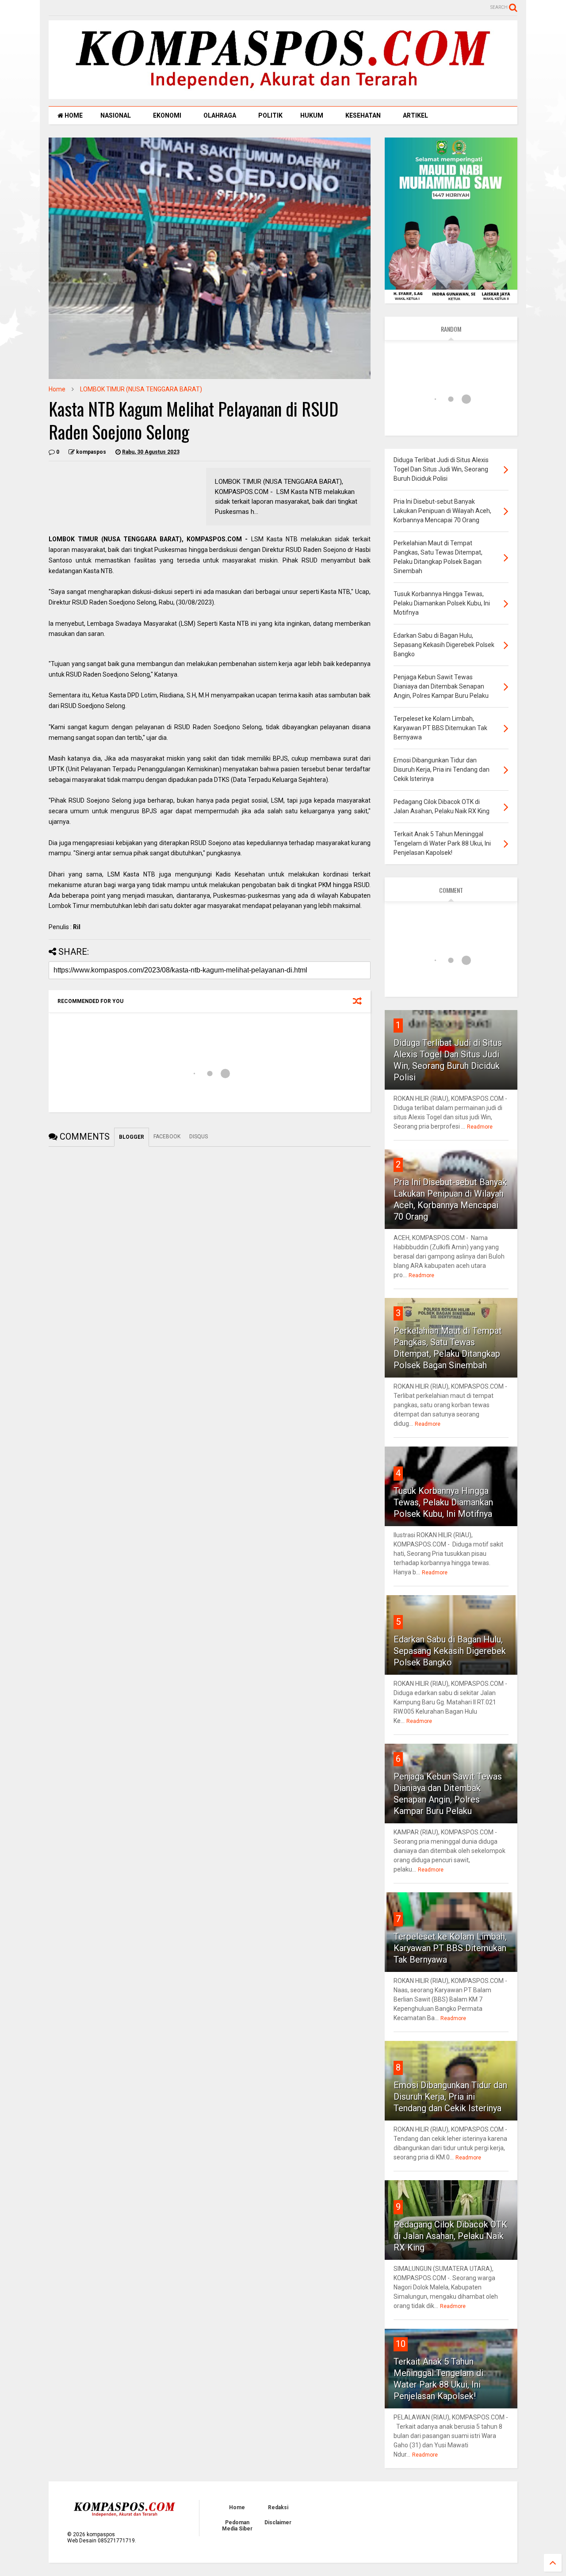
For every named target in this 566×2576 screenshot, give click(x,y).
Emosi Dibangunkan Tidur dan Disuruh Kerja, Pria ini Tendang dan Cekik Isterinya (450, 2097)
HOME (73, 115)
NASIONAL (116, 115)
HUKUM (312, 115)
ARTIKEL (415, 115)
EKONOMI (167, 115)
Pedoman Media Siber (237, 2526)
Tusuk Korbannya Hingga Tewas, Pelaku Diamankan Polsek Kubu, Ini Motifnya (443, 1502)
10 (401, 2344)
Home (57, 389)
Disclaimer (278, 2522)
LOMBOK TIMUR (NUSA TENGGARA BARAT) (141, 389)
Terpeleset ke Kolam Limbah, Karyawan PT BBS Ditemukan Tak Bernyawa (450, 1948)
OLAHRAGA (220, 115)
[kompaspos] (283, 95)
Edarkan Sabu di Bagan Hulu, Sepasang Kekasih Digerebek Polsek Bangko (450, 1651)
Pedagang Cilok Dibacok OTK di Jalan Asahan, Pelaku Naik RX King (450, 2236)
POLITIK (270, 115)
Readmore (480, 1127)
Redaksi (278, 2507)
